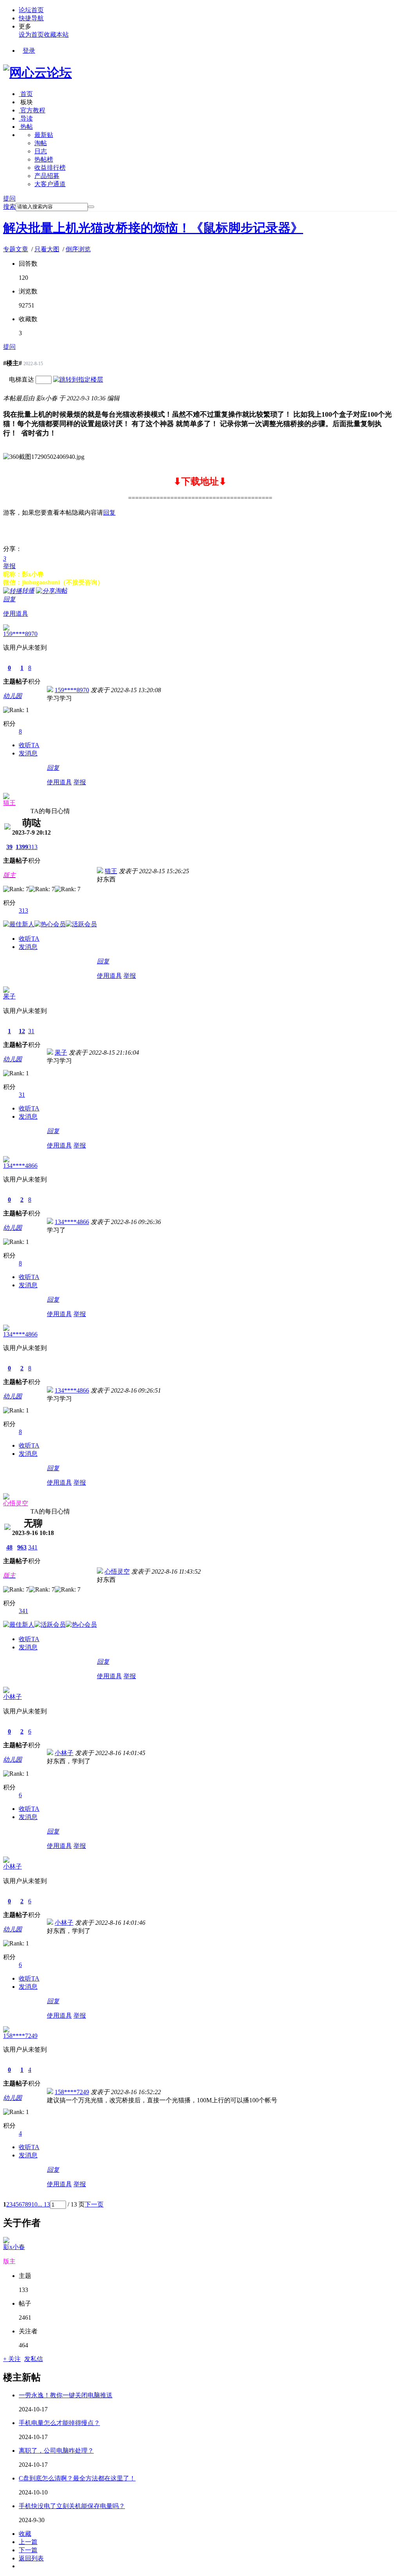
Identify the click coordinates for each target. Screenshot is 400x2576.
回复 (109, 513)
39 (9, 847)
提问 (9, 198)
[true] (91, 207)
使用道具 (16, 614)
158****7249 (20, 2036)
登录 (29, 51)
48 (9, 1547)
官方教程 (32, 110)
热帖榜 (44, 159)
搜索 (9, 207)
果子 (9, 996)
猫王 (9, 803)
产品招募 (47, 176)
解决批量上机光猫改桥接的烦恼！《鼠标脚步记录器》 (153, 228)
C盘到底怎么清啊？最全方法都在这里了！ (77, 2478)
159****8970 (20, 634)
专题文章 (16, 249)
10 (34, 2204)
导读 (26, 118)
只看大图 (47, 249)
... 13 (44, 2204)
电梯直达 (21, 379)
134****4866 (20, 1166)
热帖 (26, 127)
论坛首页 (31, 10)
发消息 (28, 753)
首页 (26, 94)
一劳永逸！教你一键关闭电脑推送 (66, 2395)
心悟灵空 (16, 1503)
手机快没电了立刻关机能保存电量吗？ (72, 2506)
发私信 (34, 2359)
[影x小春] (6, 2241)
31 (31, 1031)
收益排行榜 (50, 168)
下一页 (94, 2204)
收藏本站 (56, 35)
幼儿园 (12, 696)
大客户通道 (50, 184)
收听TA (29, 745)
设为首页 (31, 35)
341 (33, 1547)
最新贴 (44, 135)
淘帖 (41, 143)
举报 (9, 566)
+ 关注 (12, 2359)
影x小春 (14, 2247)
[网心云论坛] (37, 73)
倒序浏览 (78, 249)
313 (33, 847)
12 (22, 1031)
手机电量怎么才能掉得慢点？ (59, 2423)
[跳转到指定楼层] (78, 379)
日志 (41, 151)
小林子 (12, 1697)
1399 (22, 847)
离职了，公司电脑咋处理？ (56, 2451)
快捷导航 (31, 18)
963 (22, 1547)
